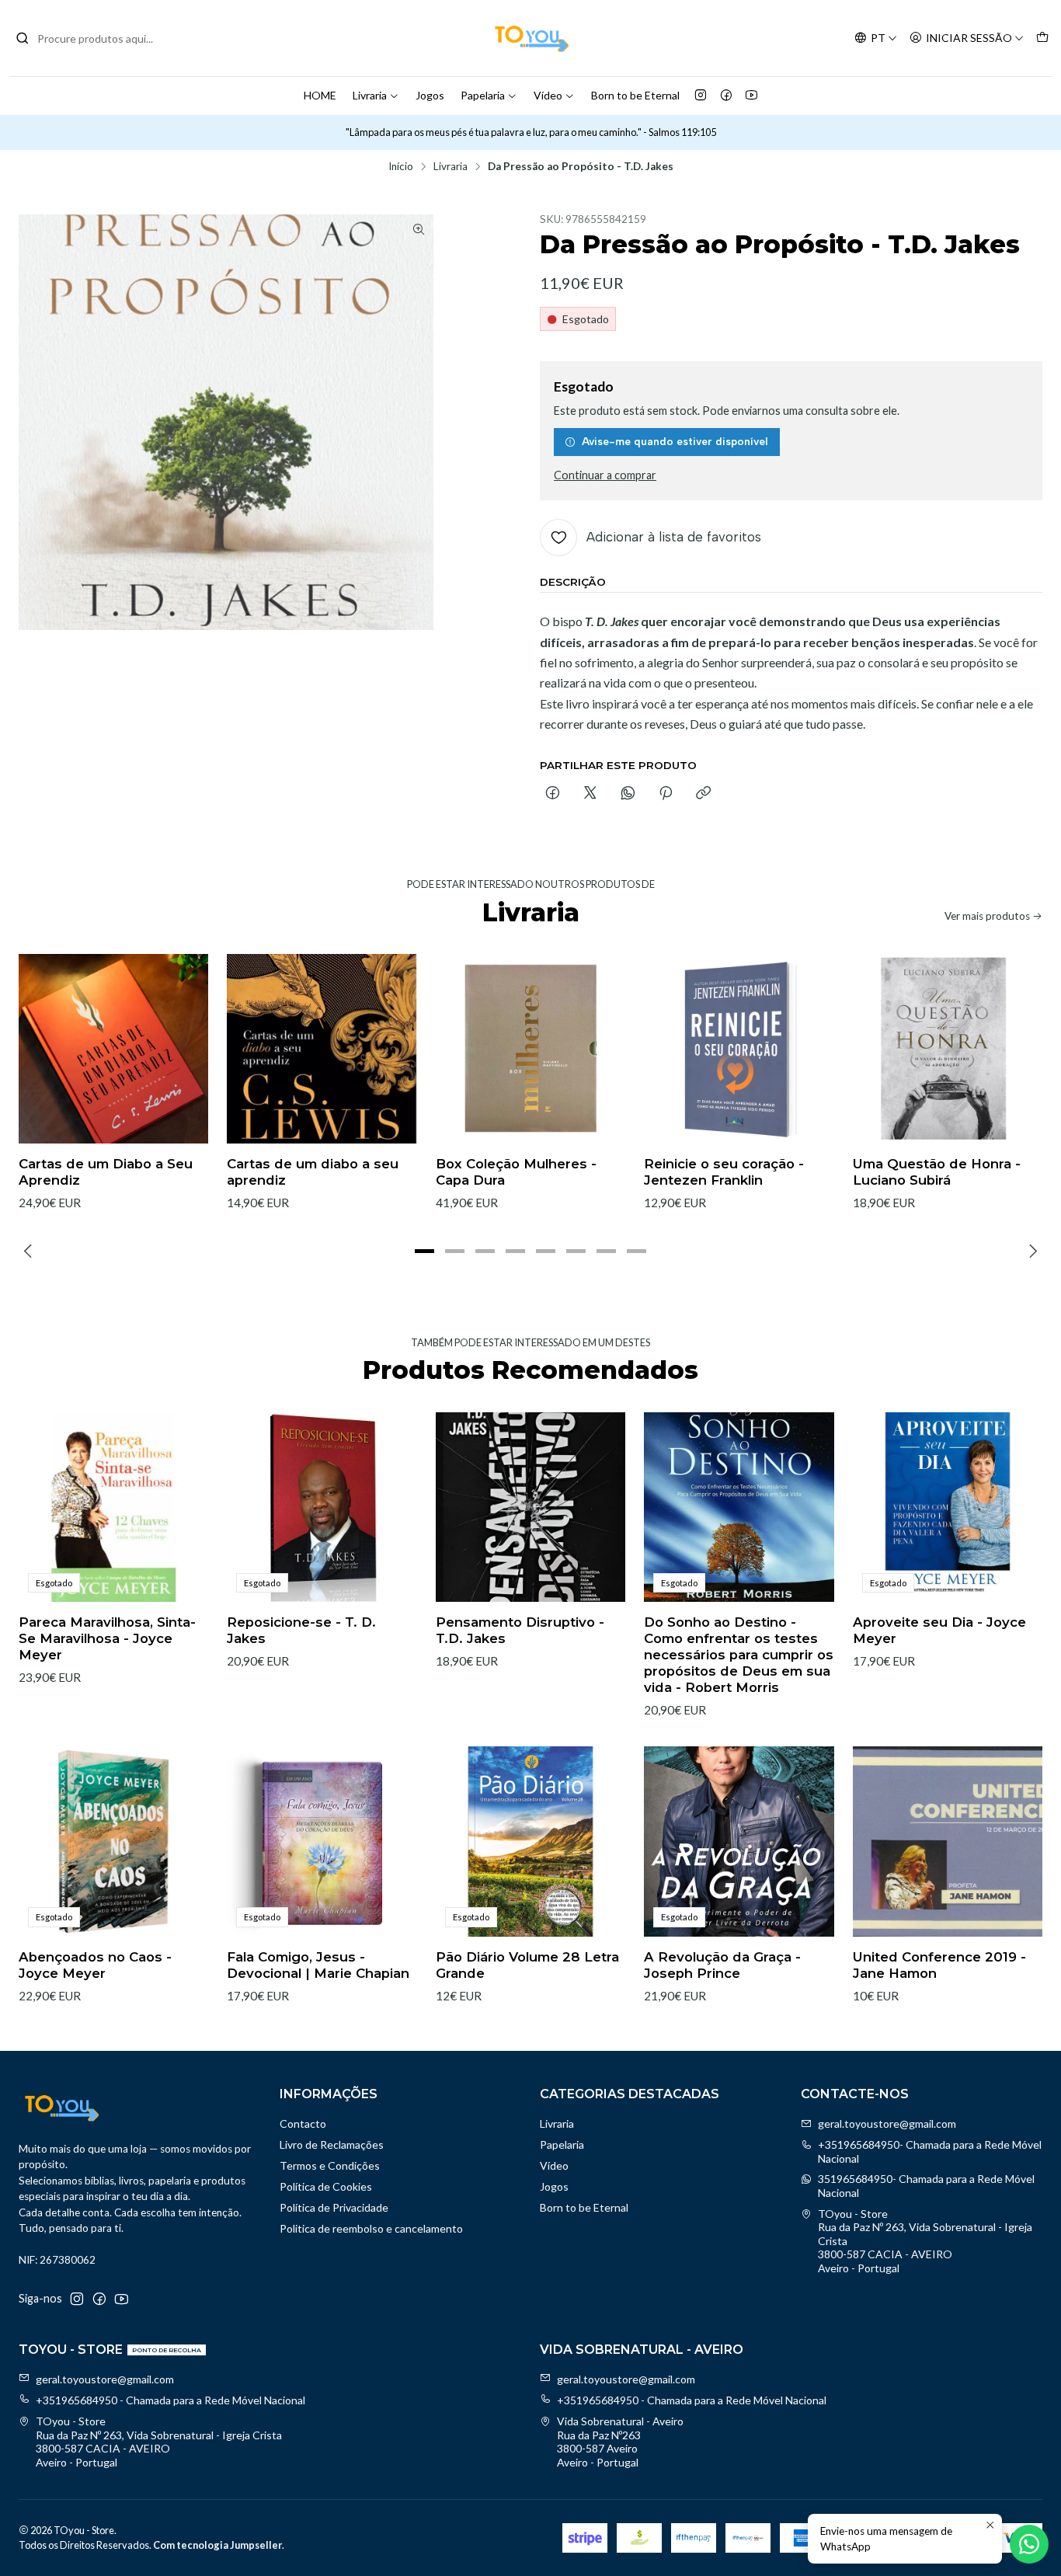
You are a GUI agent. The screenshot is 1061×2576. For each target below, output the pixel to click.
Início (401, 167)
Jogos (430, 95)
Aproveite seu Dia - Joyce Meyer (939, 1630)
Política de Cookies (326, 2186)
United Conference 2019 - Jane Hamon (939, 1965)
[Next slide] (1031, 1251)
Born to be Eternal (635, 95)
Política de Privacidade (334, 2207)
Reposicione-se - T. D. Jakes (301, 1630)
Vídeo (548, 95)
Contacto (303, 2123)
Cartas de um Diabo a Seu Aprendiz (106, 1172)
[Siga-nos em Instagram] (701, 96)
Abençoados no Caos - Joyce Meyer (95, 1965)
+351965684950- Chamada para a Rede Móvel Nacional (930, 2151)
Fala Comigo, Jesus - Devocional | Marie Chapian (318, 1965)
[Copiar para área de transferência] (703, 794)
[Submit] (23, 38)
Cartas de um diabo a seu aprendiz (313, 1172)
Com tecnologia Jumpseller (217, 2545)
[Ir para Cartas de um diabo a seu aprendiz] (322, 1049)
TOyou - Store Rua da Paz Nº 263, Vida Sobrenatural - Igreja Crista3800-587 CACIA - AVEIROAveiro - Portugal (925, 2241)
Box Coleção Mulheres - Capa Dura (516, 1172)
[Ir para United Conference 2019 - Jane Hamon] (948, 1841)
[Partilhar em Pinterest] (666, 794)
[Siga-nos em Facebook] (726, 96)
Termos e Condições (330, 2165)
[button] (425, 1251)
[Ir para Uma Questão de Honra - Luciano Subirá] (948, 1049)
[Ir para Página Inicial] (530, 38)
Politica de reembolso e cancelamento (371, 2228)
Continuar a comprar (605, 475)
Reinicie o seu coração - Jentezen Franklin (724, 1172)
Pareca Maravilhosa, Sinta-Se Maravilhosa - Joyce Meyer (107, 1638)
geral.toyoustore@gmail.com (887, 2123)
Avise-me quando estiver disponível (675, 441)
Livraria (370, 95)
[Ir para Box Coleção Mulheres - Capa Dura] (530, 1049)
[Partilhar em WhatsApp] (628, 794)
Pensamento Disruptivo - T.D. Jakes (520, 1630)
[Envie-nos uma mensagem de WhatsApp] (1029, 2544)
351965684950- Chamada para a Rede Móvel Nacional (926, 2186)
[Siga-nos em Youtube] (751, 96)
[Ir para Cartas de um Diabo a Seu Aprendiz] (113, 1049)
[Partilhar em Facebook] (553, 794)
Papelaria (483, 95)
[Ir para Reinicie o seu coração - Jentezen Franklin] (739, 1049)
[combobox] (95, 38)
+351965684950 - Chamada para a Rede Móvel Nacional (170, 2400)
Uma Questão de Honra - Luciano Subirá (937, 1172)
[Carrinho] (1042, 38)
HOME (320, 95)
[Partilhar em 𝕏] (590, 794)
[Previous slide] (30, 1251)
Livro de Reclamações (332, 2144)
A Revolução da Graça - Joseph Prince (722, 1965)
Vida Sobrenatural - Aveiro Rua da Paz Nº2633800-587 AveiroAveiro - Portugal (620, 2442)
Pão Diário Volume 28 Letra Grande (527, 1965)
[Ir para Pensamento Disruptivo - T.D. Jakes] (530, 1507)
